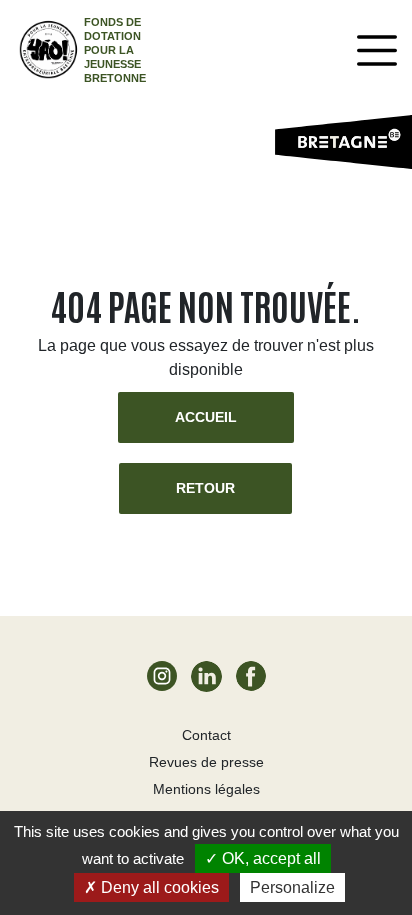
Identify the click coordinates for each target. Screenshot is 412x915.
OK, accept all (269, 858)
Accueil (206, 417)
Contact (206, 735)
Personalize (292, 887)
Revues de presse (206, 762)
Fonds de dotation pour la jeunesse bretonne (115, 50)
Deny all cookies (158, 887)
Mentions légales (206, 789)
